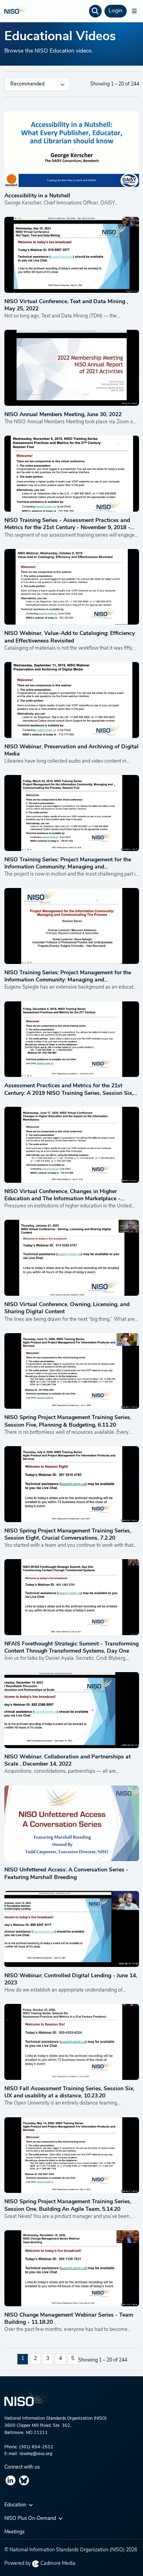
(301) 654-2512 (36, 2447)
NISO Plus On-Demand (31, 2519)
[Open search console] (95, 11)
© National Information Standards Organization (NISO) (71, 2550)
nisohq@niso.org (36, 2454)
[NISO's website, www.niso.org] (72, 2401)
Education (16, 2505)
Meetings (14, 2532)
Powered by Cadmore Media (40, 2564)
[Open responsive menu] (134, 11)
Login (115, 11)
